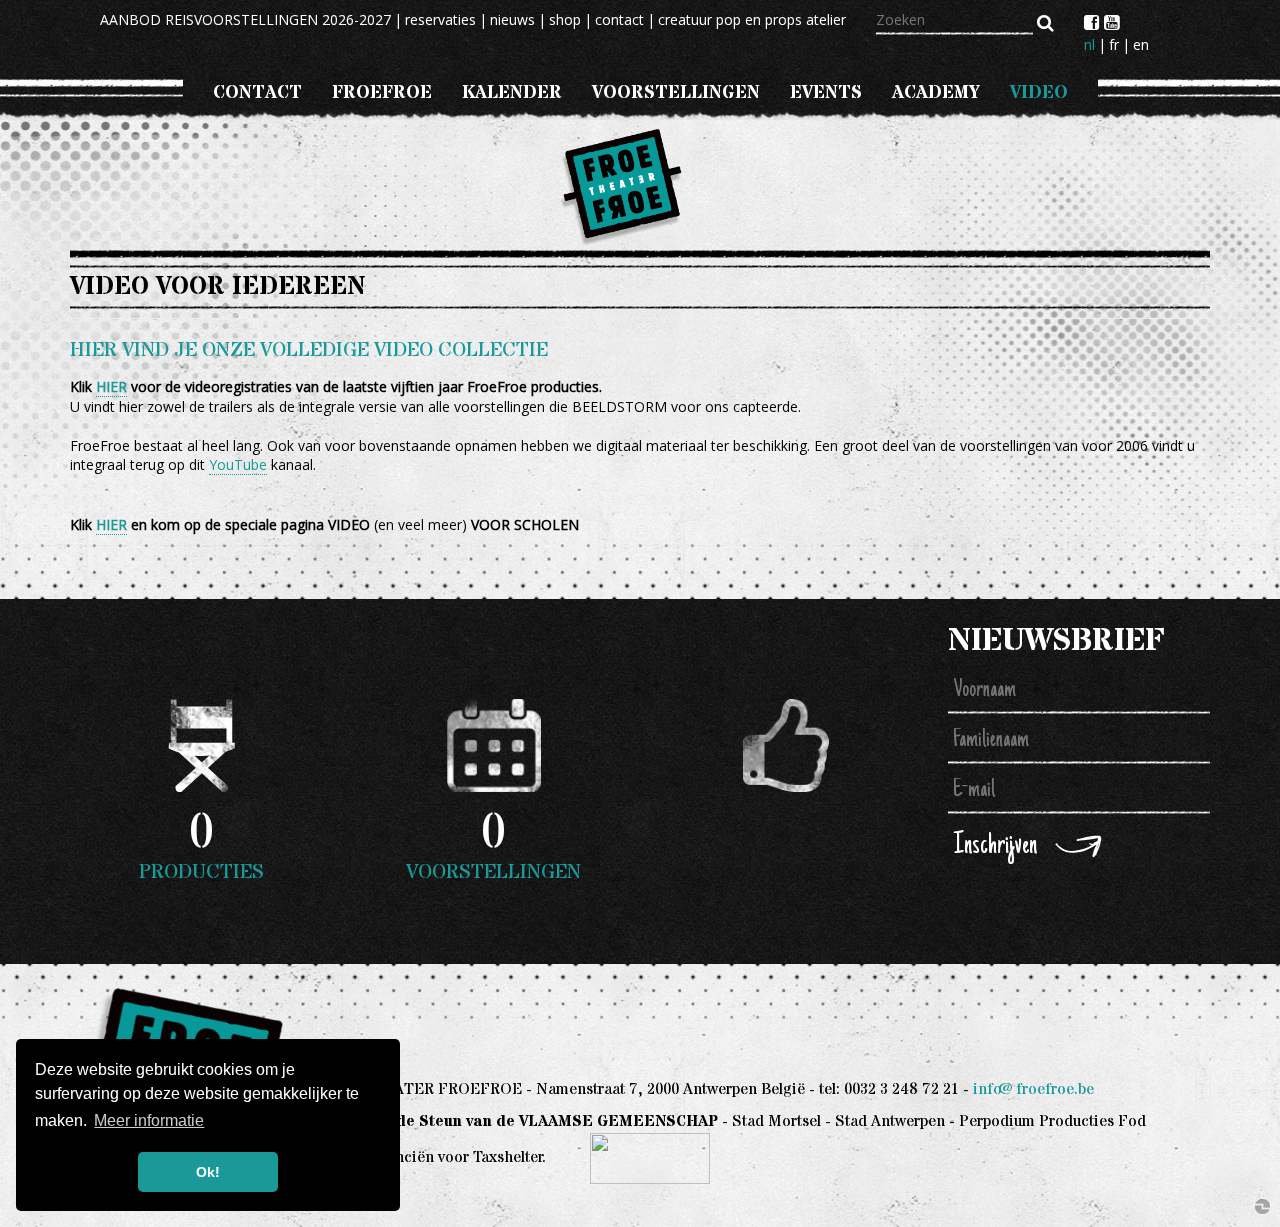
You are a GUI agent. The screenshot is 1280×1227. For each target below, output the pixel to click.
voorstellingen (676, 92)
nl (1089, 44)
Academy (936, 92)
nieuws (512, 19)
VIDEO (1039, 92)
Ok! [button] (208, 1172)
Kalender (512, 92)
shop (565, 19)
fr (1114, 44)
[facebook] (1094, 22)
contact (619, 19)
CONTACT (257, 92)
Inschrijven (995, 846)
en (1141, 44)
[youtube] (1111, 22)
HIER (111, 386)
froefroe (382, 92)
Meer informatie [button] (149, 1120)
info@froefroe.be (1033, 1089)
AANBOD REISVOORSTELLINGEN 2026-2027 (245, 19)
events (826, 92)
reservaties (440, 19)
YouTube (238, 464)
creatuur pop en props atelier (752, 19)
